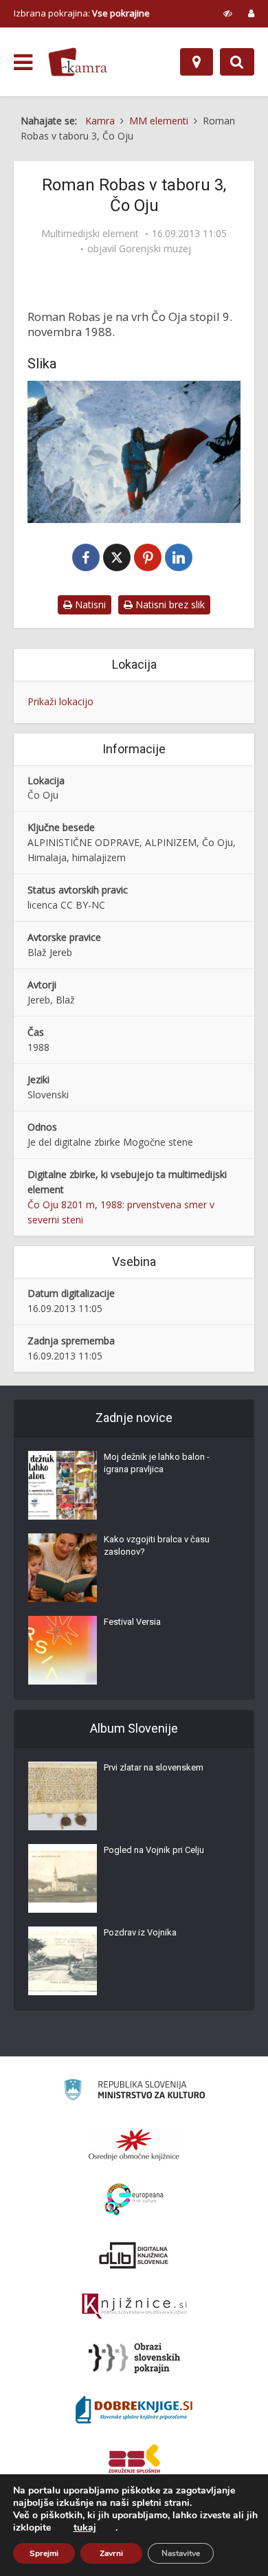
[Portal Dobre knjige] (134, 2410)
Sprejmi (44, 2553)
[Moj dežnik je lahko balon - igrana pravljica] (63, 1485)
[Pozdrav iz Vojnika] (63, 1961)
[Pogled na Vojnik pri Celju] (63, 1878)
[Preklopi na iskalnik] (237, 62)
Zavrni (111, 2553)
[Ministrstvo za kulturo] (134, 2092)
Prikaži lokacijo (60, 701)
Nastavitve (181, 2553)
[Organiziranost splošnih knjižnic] (134, 2144)
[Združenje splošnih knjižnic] (134, 2461)
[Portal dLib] (134, 2255)
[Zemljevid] (197, 62)
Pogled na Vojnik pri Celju (154, 1850)
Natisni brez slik (169, 604)
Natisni (89, 604)
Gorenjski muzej (155, 249)
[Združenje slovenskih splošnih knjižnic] (134, 2307)
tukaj (85, 2528)
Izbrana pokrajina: (82, 13)
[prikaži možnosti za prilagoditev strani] (228, 13)
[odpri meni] (23, 63)
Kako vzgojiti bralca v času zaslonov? (157, 1545)
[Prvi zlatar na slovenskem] (63, 1796)
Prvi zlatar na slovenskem (154, 1767)
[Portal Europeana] (134, 2200)
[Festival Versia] (63, 1650)
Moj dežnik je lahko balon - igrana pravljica (157, 1463)
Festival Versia (132, 1622)
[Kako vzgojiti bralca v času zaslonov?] (63, 1568)
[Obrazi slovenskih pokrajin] (134, 2358)
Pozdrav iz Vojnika (140, 1932)
